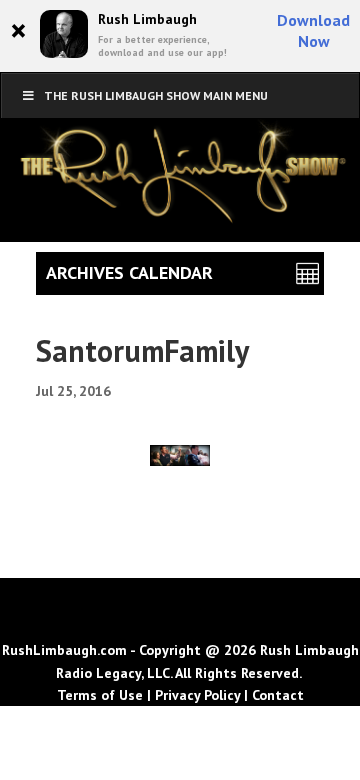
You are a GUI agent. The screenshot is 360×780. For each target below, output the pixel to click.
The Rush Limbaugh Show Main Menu (156, 95)
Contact (278, 695)
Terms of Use (100, 695)
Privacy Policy (197, 695)
